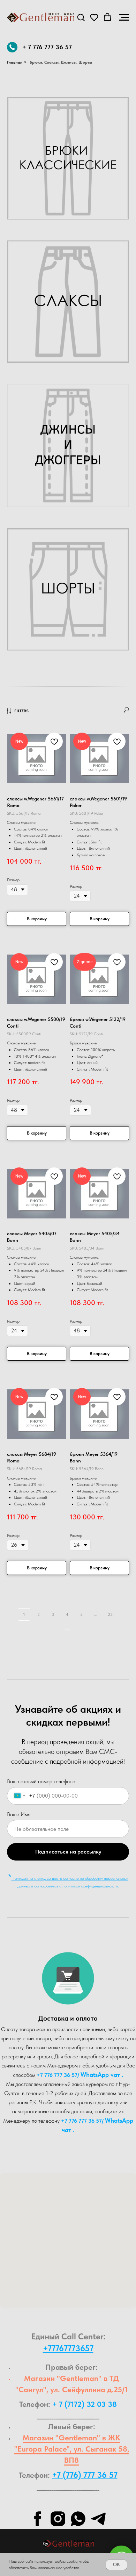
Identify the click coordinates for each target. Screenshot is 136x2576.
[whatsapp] (78, 2519)
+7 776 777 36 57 (57, 2075)
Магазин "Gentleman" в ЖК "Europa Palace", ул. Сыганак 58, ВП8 (72, 2449)
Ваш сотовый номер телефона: (42, 1781)
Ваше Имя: (19, 1814)
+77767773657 (68, 2348)
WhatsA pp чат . (102, 2075)
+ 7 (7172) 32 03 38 (85, 2404)
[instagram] (58, 2519)
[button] (81, 17)
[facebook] (38, 2519)
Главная (15, 62)
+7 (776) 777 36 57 (85, 2475)
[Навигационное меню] (124, 17)
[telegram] (98, 2519)
